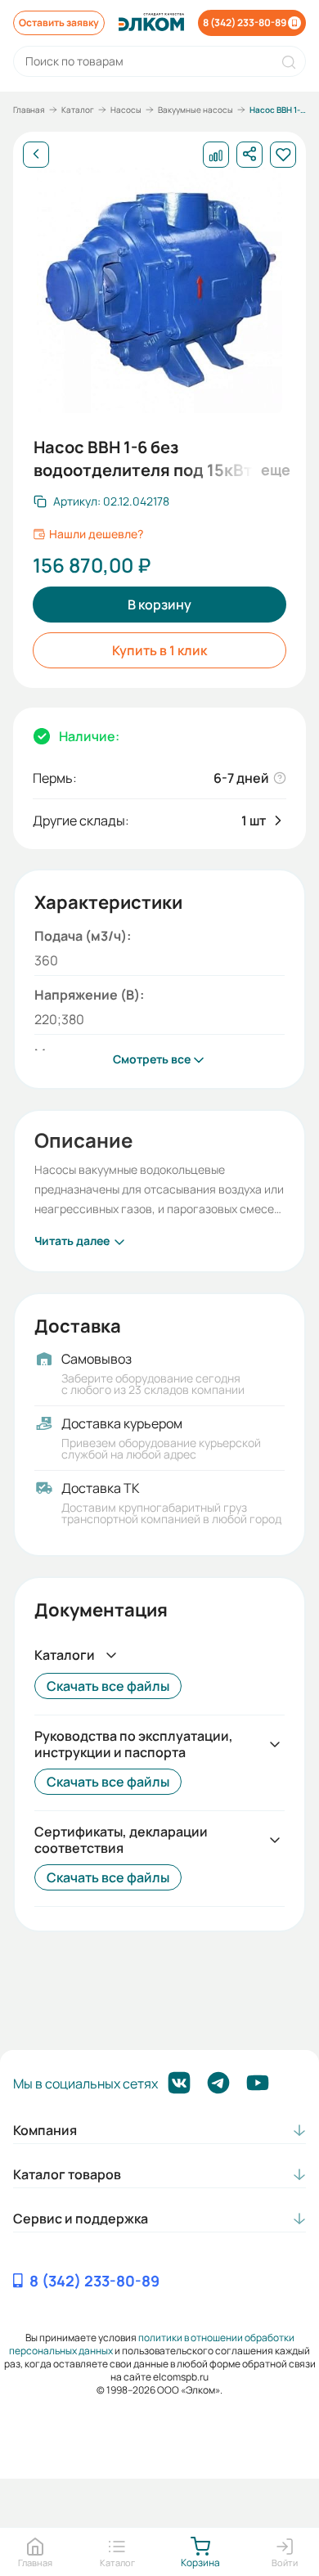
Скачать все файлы (108, 1686)
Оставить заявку (59, 22)
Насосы (126, 110)
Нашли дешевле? (96, 534)
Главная (29, 110)
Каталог (78, 110)
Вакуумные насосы (195, 110)
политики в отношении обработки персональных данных (152, 2344)
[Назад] (36, 155)
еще (273, 470)
